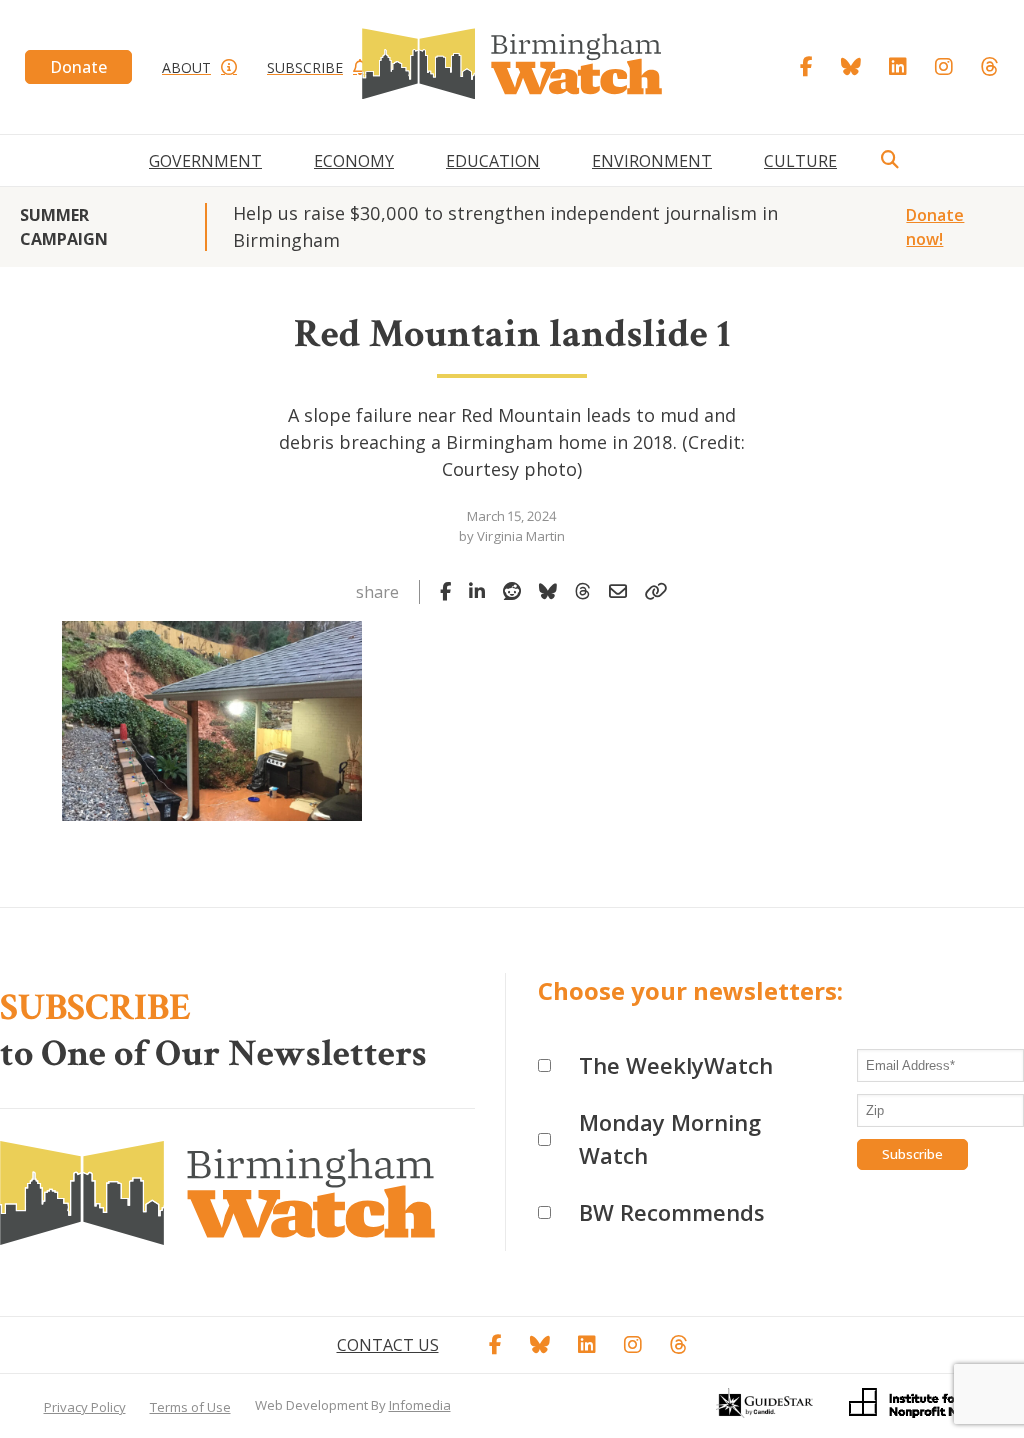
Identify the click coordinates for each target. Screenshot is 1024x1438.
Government (205, 161)
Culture (800, 161)
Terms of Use (190, 1407)
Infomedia (420, 1405)
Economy (354, 161)
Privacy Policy (85, 1407)
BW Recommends (672, 1212)
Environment (652, 161)
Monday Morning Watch (670, 1138)
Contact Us (388, 1345)
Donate (78, 67)
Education (493, 161)
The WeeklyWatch (676, 1065)
